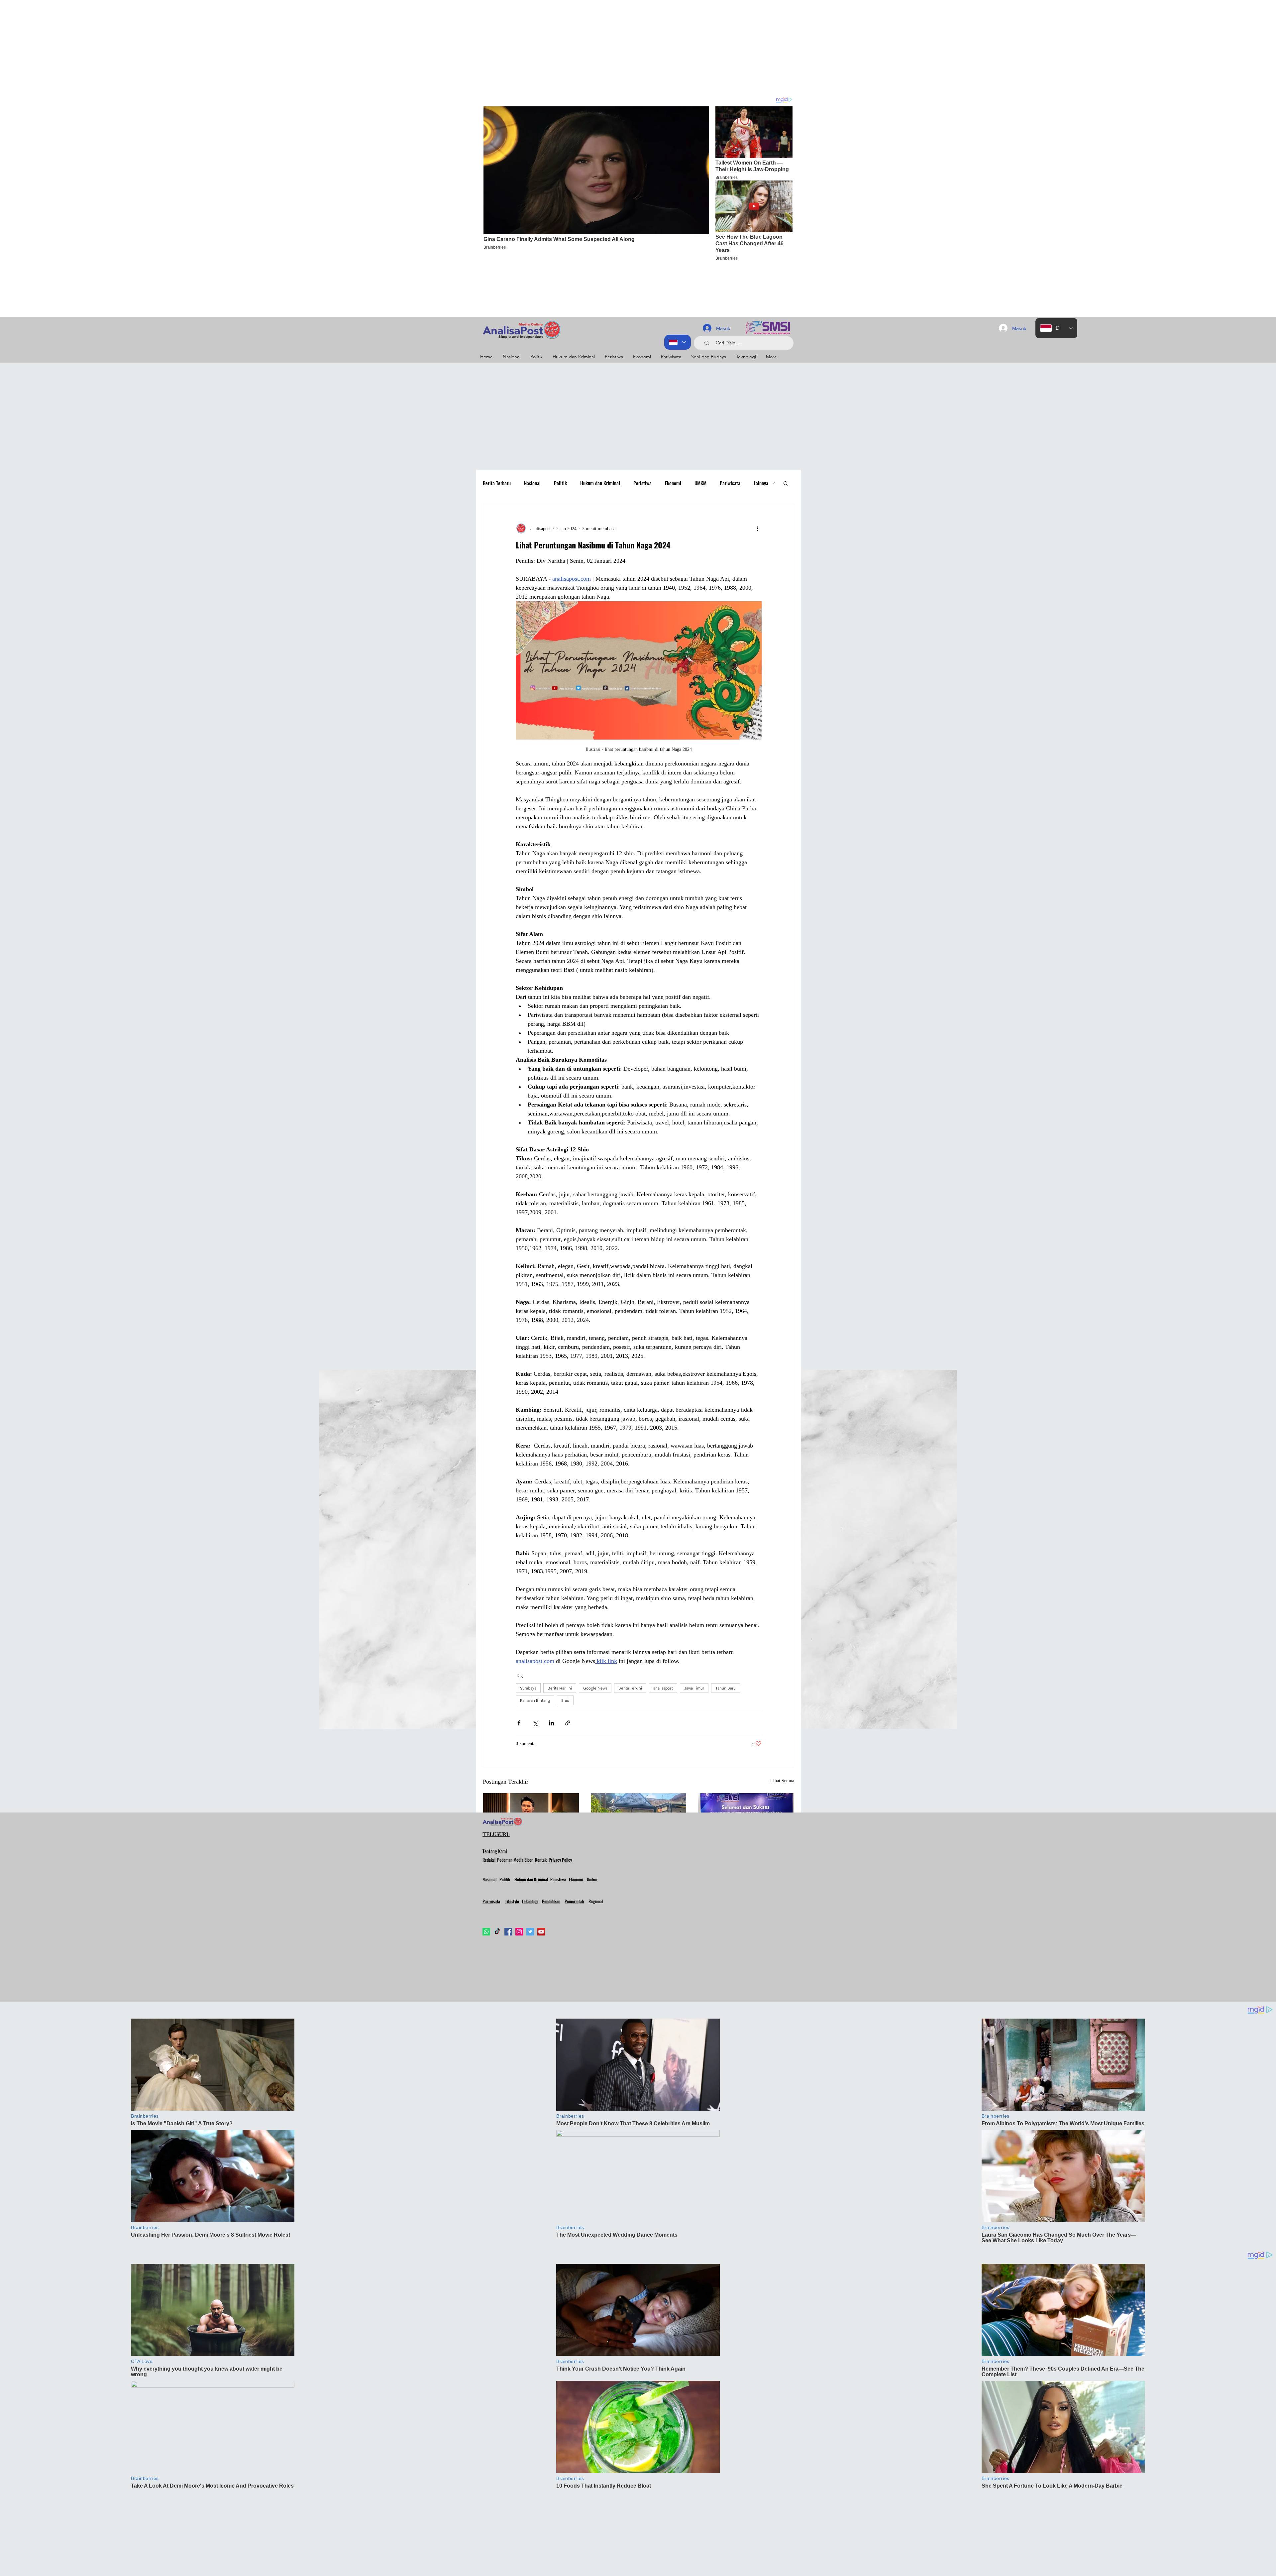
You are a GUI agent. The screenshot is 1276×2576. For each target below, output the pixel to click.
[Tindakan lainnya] (758, 528)
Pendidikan (551, 1901)
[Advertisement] (199, 47)
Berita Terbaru (497, 483)
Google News (595, 1688)
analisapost (663, 1688)
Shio (565, 1700)
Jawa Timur (694, 1688)
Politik (560, 483)
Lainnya (761, 483)
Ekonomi (673, 483)
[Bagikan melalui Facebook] (519, 1723)
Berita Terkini (630, 1688)
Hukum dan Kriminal (600, 483)
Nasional (532, 483)
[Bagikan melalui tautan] (568, 1723)
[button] (786, 483)
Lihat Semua (782, 1781)
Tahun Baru (726, 1688)
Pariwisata (730, 483)
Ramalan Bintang (535, 1700)
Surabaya (528, 1688)
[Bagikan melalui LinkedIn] (551, 1723)
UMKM (700, 483)
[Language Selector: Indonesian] (678, 342)
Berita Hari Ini (560, 1688)
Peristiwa (642, 483)
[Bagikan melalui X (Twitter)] (535, 1723)
